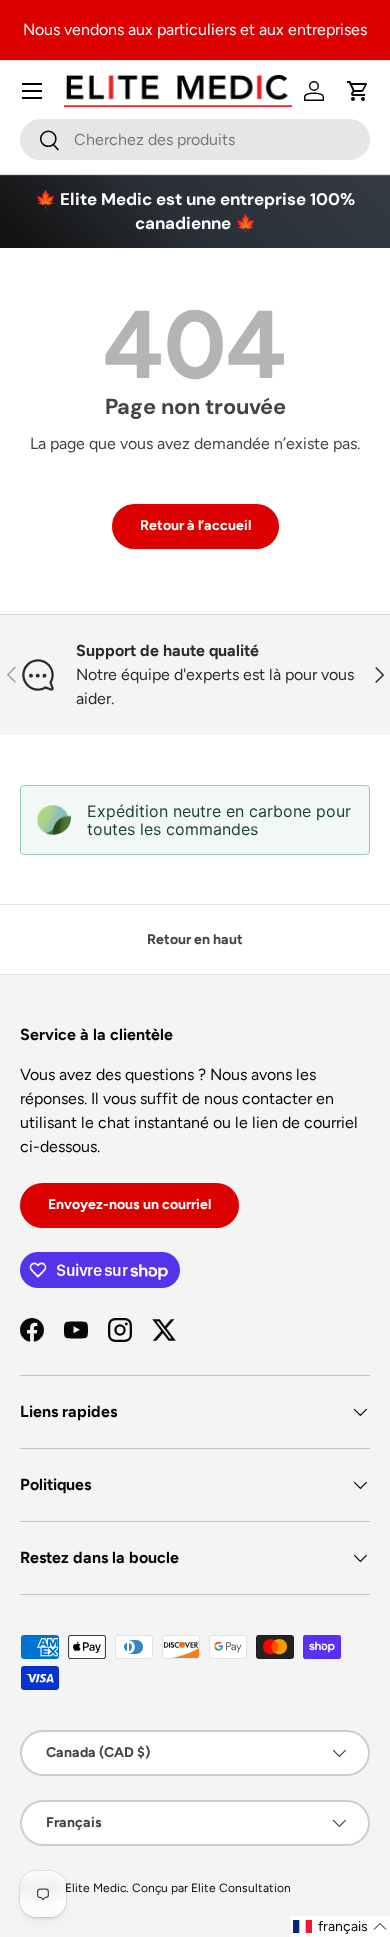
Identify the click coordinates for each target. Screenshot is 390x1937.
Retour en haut (195, 939)
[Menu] (32, 91)
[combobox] (195, 139)
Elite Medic (95, 1888)
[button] (358, 91)
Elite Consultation (241, 1888)
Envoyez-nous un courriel (129, 1204)
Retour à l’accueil (195, 525)
